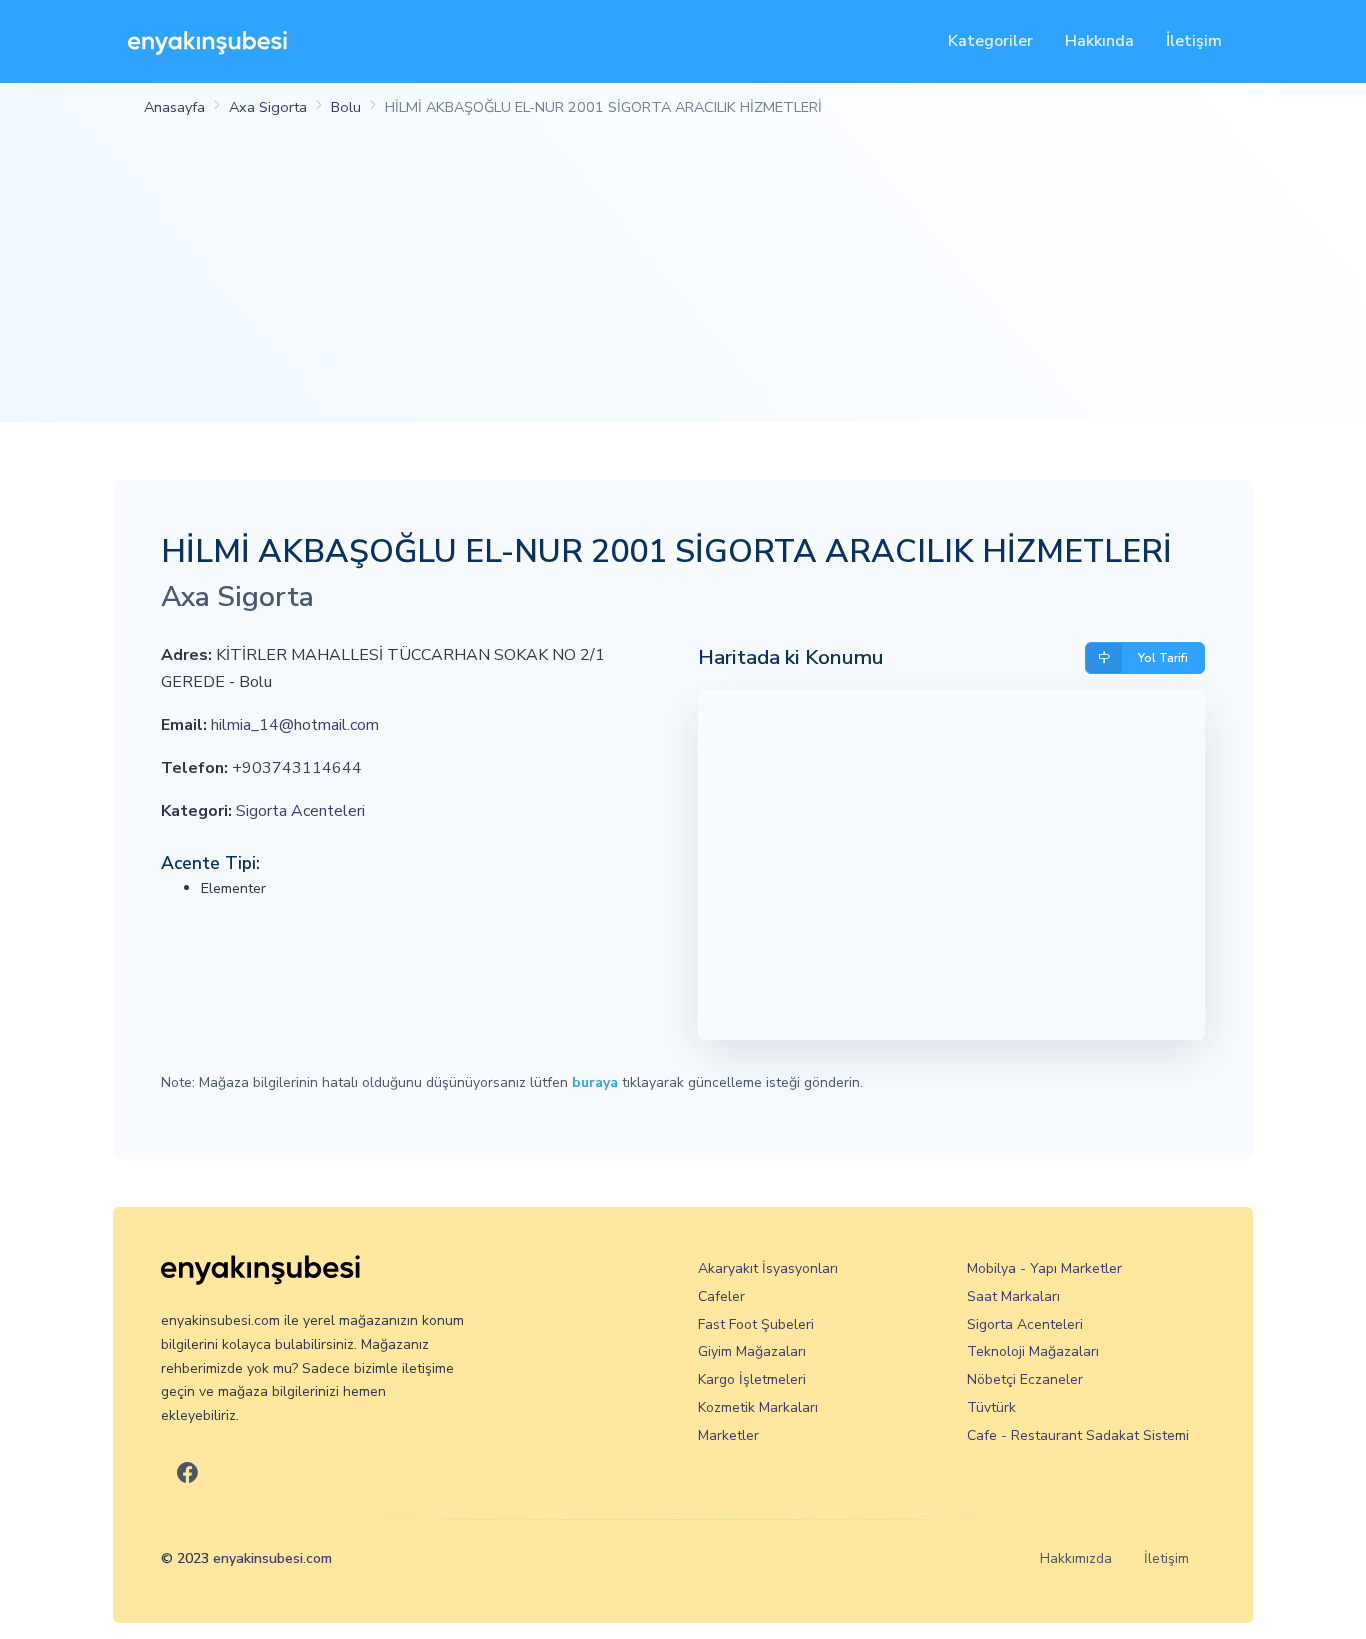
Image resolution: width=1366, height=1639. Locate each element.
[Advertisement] (683, 282)
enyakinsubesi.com (272, 1558)
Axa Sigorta (268, 107)
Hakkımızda (1076, 1558)
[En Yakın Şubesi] (207, 41)
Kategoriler (990, 41)
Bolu (346, 107)
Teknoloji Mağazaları (1033, 1351)
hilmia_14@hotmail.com (295, 725)
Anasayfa (174, 107)
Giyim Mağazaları (752, 1351)
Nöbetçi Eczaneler (1025, 1379)
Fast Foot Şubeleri (756, 1324)
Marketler (728, 1435)
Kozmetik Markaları (758, 1407)
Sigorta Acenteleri (300, 811)
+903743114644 (297, 768)
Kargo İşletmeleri (752, 1379)
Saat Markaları (1013, 1296)
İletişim (1194, 41)
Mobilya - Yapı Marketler (1044, 1268)
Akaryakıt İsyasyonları (768, 1268)
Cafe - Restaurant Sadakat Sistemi (1078, 1435)
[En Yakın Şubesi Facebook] (187, 1473)
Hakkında (1099, 41)
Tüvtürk (991, 1407)
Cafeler (721, 1296)
